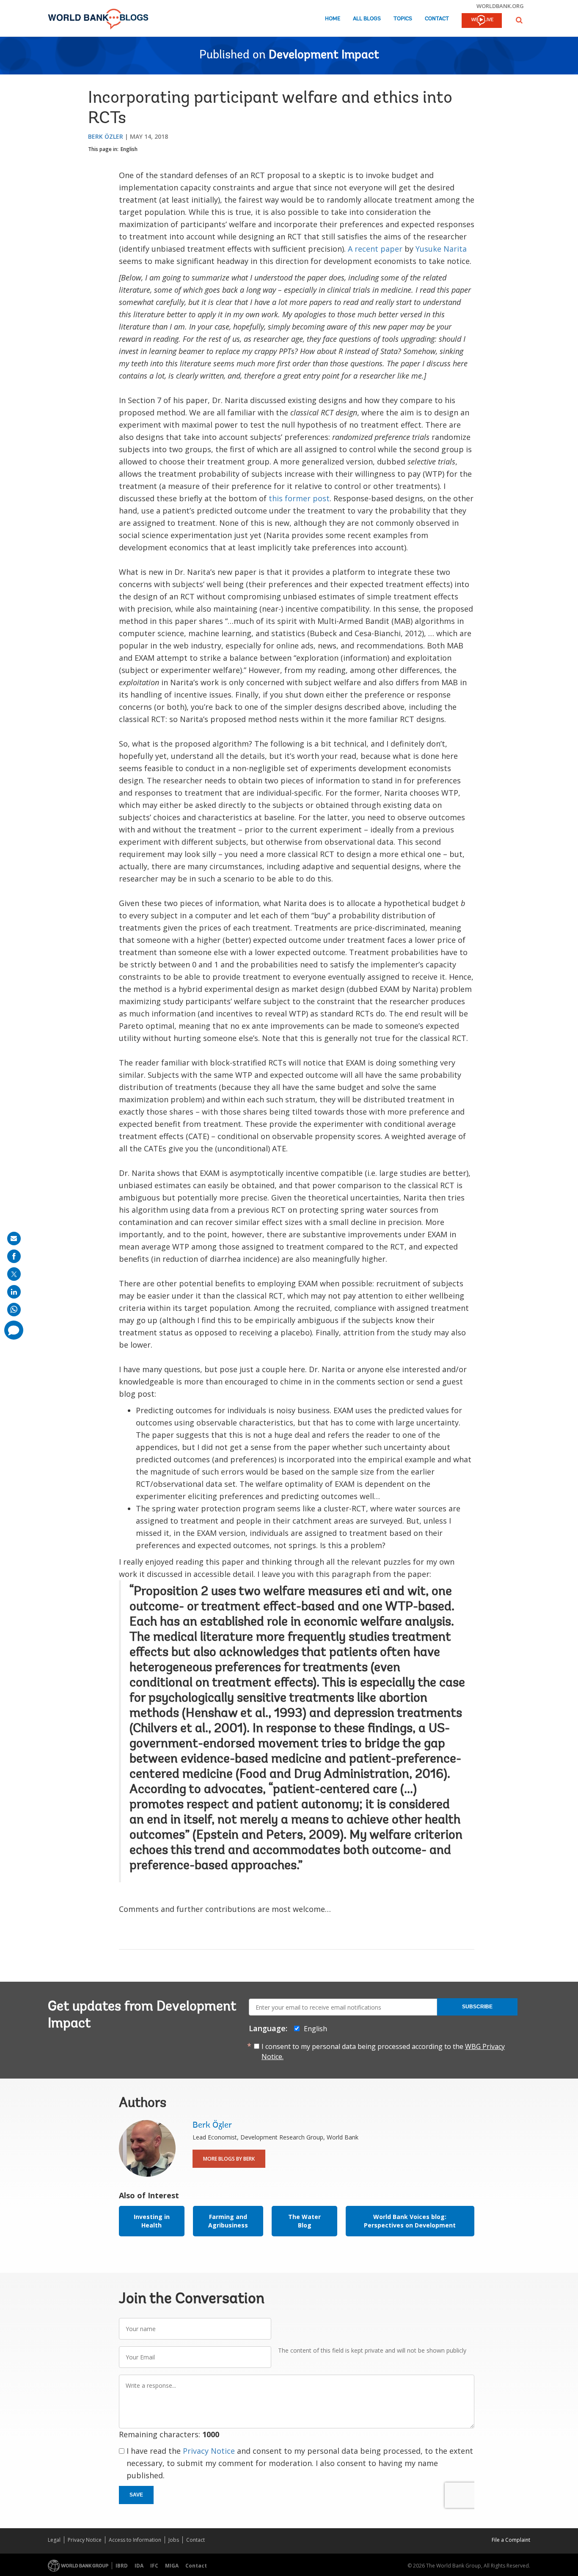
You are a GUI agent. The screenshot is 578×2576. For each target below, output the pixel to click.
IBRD (122, 2566)
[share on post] (14, 1274)
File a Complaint (511, 2540)
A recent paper (375, 249)
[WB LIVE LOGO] (482, 21)
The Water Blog (304, 2221)
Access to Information (135, 2540)
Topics (403, 19)
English (129, 149)
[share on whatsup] (14, 1310)
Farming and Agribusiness (228, 2221)
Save (136, 2495)
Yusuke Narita (441, 249)
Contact (437, 19)
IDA (139, 2566)
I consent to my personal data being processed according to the (383, 2051)
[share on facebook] (14, 1256)
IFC (154, 2566)
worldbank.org (500, 6)
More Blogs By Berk (229, 2159)
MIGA (172, 2566)
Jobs (174, 2540)
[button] (519, 20)
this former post (299, 498)
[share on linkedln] (14, 1292)
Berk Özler (106, 136)
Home (333, 19)
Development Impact (324, 55)
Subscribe (477, 2007)
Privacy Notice (209, 2451)
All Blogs (367, 19)
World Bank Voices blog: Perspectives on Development (410, 2221)
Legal (54, 2540)
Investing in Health (152, 2221)
